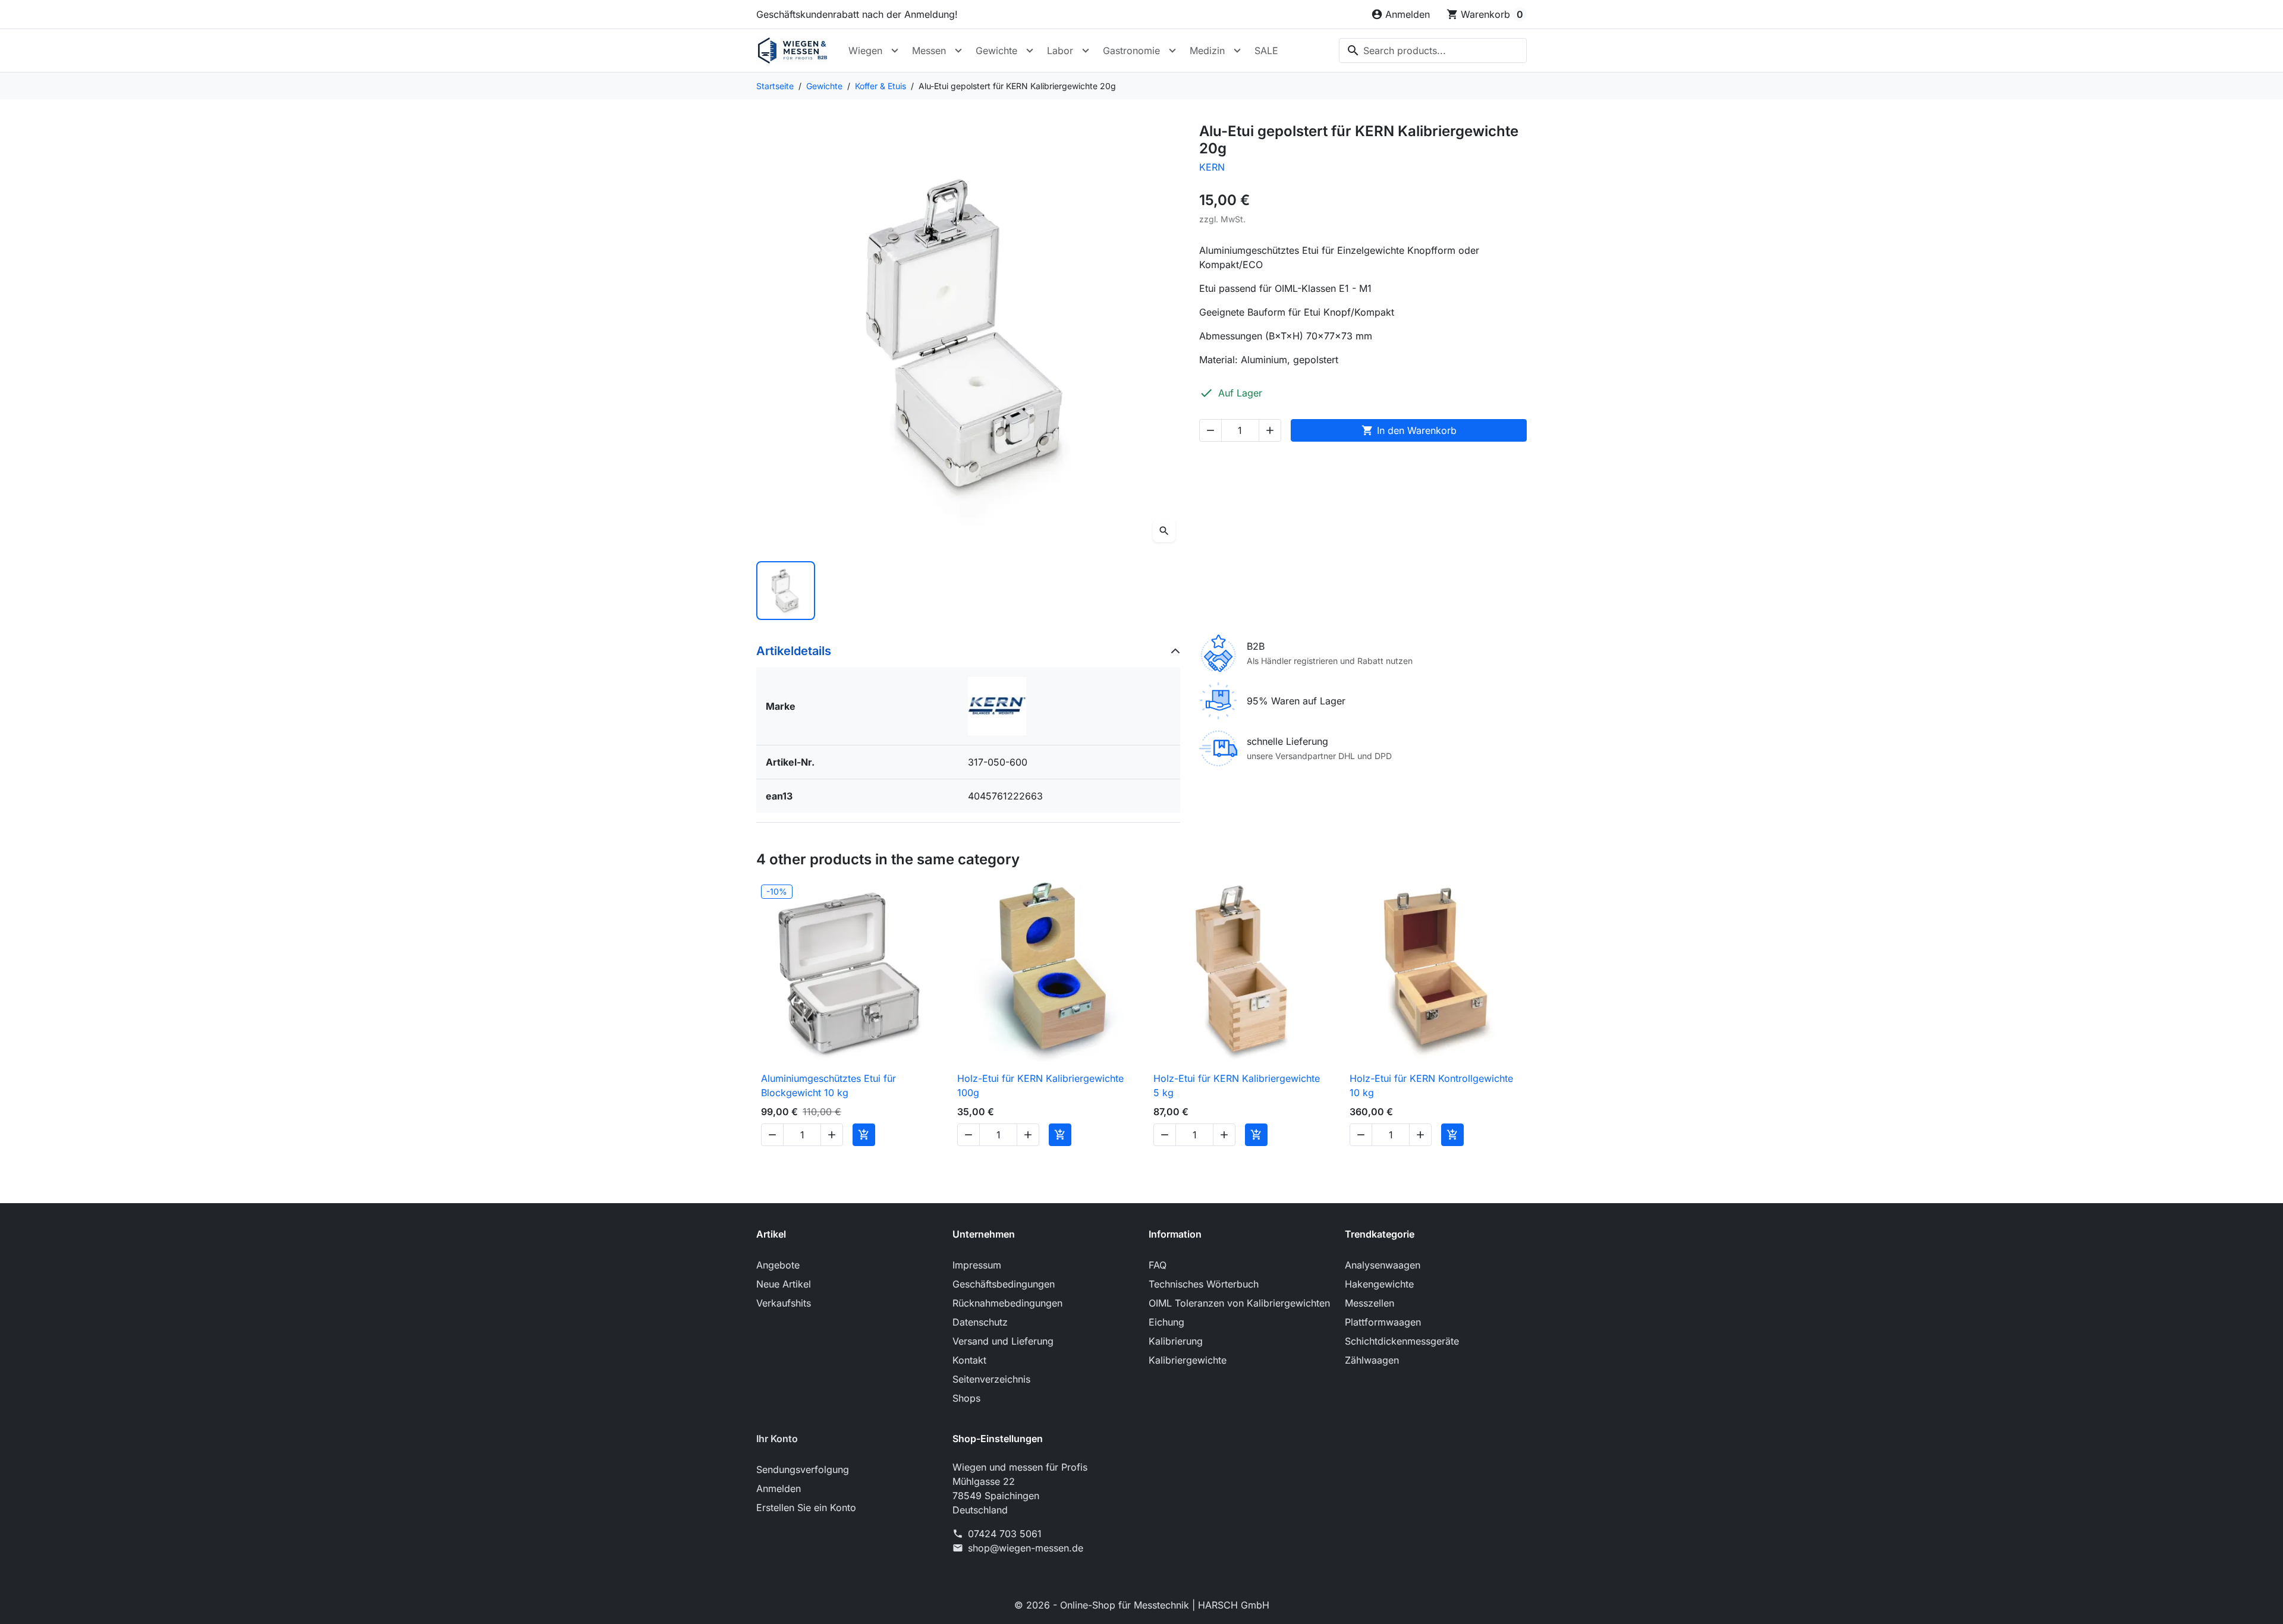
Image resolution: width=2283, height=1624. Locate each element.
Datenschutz (980, 1322)
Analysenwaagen (1383, 1265)
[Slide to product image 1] (786, 591)
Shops (966, 1398)
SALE (1266, 51)
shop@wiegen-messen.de (1026, 1548)
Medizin (1207, 51)
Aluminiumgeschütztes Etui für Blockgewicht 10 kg (828, 1085)
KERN (1212, 167)
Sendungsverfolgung (803, 1469)
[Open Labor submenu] (1086, 51)
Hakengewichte (1379, 1284)
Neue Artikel (784, 1284)
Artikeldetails (794, 651)
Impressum (977, 1265)
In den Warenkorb (1409, 430)
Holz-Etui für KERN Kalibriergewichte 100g (1040, 1085)
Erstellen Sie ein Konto (806, 1507)
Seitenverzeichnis (991, 1379)
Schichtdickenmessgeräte (1402, 1341)
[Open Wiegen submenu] (895, 51)
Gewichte (996, 51)
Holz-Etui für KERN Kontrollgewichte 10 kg (1431, 1085)
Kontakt (969, 1360)
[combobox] (1433, 51)
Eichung (1166, 1322)
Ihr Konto (777, 1439)
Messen (929, 51)
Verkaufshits (784, 1303)
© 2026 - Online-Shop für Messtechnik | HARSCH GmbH (1142, 1605)
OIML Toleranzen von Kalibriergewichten (1239, 1303)
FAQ (1158, 1265)
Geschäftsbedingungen (1004, 1284)
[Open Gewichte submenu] (1030, 51)
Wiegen (865, 51)
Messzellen (1370, 1303)
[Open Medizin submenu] (1237, 51)
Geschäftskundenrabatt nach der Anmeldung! (857, 14)
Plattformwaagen (1383, 1322)
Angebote (778, 1265)
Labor (1060, 51)
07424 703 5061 (1005, 1534)
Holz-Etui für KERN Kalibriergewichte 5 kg (1237, 1085)
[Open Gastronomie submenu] (1172, 51)
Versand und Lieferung (1003, 1341)
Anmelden (779, 1488)
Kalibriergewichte (1188, 1360)
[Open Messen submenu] (958, 51)
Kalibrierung (1176, 1341)
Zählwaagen (1372, 1360)
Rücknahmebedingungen (1007, 1303)
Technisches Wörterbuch (1204, 1284)
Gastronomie (1131, 51)
